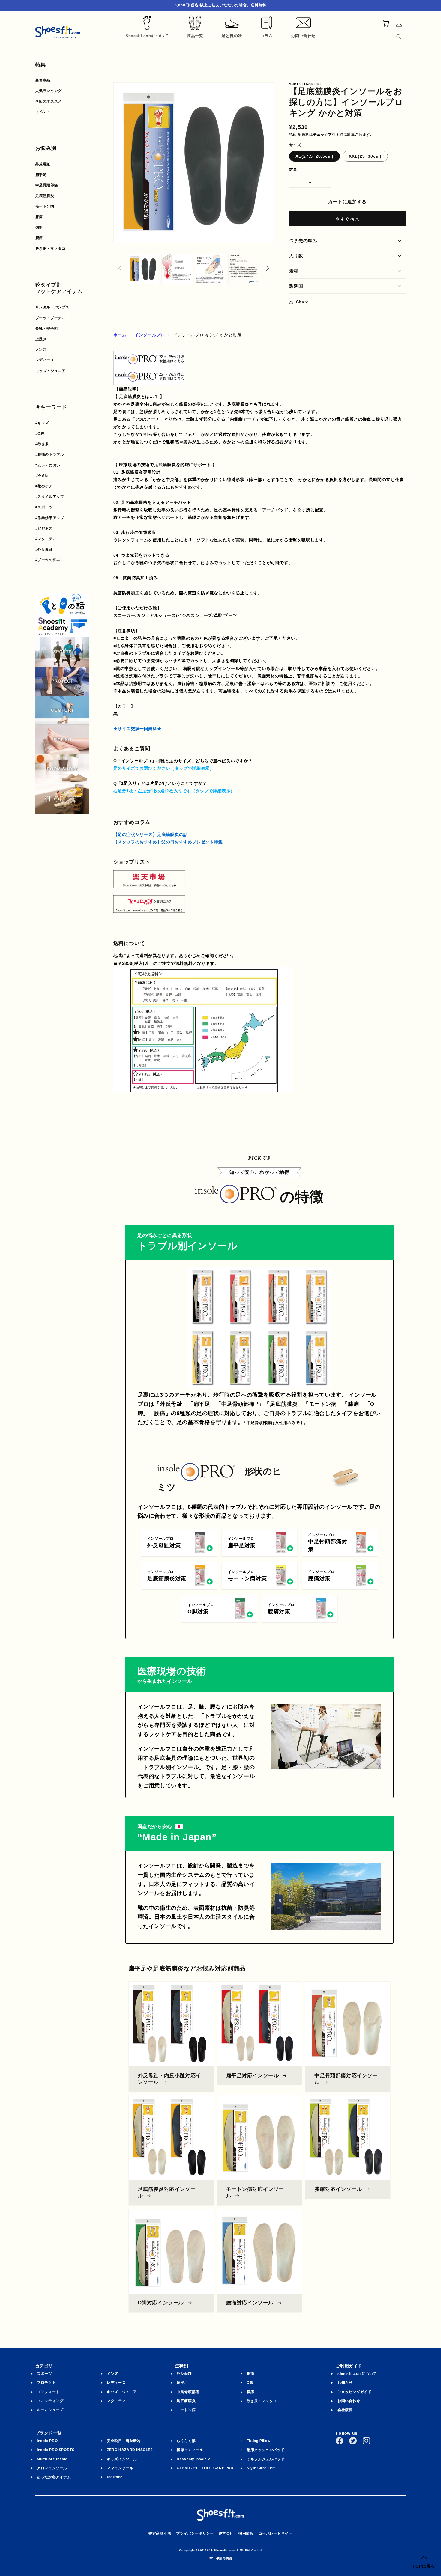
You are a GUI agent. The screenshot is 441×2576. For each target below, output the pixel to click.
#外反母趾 (44, 549)
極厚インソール (190, 2450)
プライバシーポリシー (195, 2533)
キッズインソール (122, 2459)
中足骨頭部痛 (47, 185)
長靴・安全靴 (47, 329)
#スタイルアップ (50, 497)
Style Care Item (261, 2468)
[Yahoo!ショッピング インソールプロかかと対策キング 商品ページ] (149, 909)
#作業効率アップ (50, 518)
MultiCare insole (52, 2459)
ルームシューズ (50, 2410)
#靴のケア (44, 486)
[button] (348, 241)
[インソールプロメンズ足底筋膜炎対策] (149, 382)
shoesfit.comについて (357, 2374)
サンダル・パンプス (52, 307)
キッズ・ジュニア (51, 371)
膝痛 (39, 217)
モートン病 (45, 206)
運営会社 (226, 2533)
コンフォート (48, 2392)
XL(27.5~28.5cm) (315, 156)
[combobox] (371, 36)
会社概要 (345, 2410)
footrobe (115, 2477)
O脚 (39, 228)
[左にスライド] (120, 269)
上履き (41, 339)
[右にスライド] (268, 269)
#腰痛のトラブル (50, 454)
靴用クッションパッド (265, 2450)
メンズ (41, 350)
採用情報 (246, 2533)
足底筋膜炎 (45, 196)
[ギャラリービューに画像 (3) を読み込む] (210, 269)
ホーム (120, 335)
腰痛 (39, 238)
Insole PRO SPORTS (56, 2450)
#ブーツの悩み (48, 560)
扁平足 (41, 175)
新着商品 (43, 80)
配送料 (304, 135)
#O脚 (40, 433)
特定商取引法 (160, 2533)
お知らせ (345, 2383)
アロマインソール (52, 2468)
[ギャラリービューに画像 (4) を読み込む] (244, 269)
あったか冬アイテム (54, 2477)
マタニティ (116, 2401)
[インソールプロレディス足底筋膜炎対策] (149, 364)
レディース (45, 360)
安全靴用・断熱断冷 (124, 2441)
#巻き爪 (42, 444)
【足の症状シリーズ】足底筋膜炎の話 (151, 834)
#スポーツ (44, 507)
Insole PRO (47, 2441)
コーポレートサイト (276, 2533)
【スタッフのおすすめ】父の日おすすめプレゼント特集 (168, 842)
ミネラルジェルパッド (265, 2459)
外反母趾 (43, 164)
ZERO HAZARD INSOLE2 (130, 2450)
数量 (293, 170)
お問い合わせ (349, 2401)
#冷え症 (42, 476)
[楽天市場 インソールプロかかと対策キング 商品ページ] (149, 884)
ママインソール (120, 2468)
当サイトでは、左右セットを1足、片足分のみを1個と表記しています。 (184, 791)
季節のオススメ (49, 101)
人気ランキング (49, 91)
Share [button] (302, 302)
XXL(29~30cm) (365, 156)
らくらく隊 (186, 2441)
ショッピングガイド (354, 2392)
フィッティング (50, 2401)
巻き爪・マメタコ (51, 248)
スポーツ (44, 2374)
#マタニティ (46, 539)
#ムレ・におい (48, 465)
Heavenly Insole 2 (193, 2459)
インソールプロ (150, 335)
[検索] (399, 37)
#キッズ (42, 423)
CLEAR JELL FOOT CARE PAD (205, 2468)
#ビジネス (44, 528)
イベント (43, 112)
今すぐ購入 (347, 219)
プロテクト (46, 2383)
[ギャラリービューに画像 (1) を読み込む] (143, 269)
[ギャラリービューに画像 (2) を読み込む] (177, 269)
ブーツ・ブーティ (51, 318)
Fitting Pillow (258, 2441)
